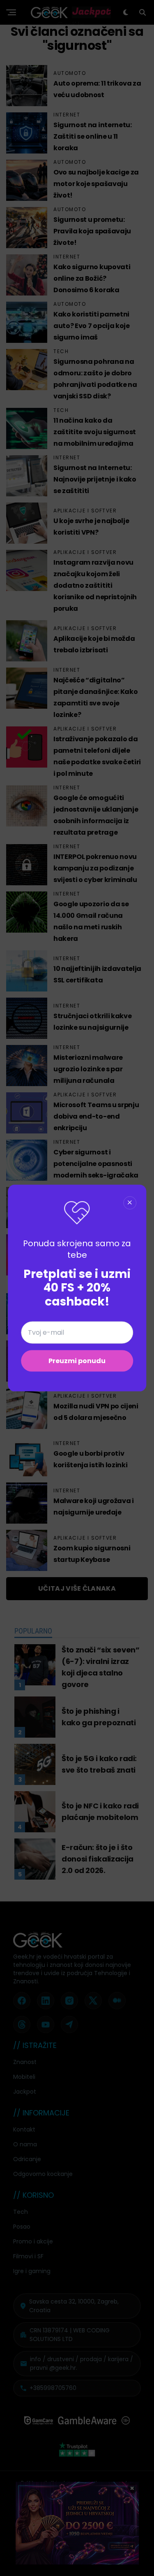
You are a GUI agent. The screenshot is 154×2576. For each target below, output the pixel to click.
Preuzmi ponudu (77, 1361)
